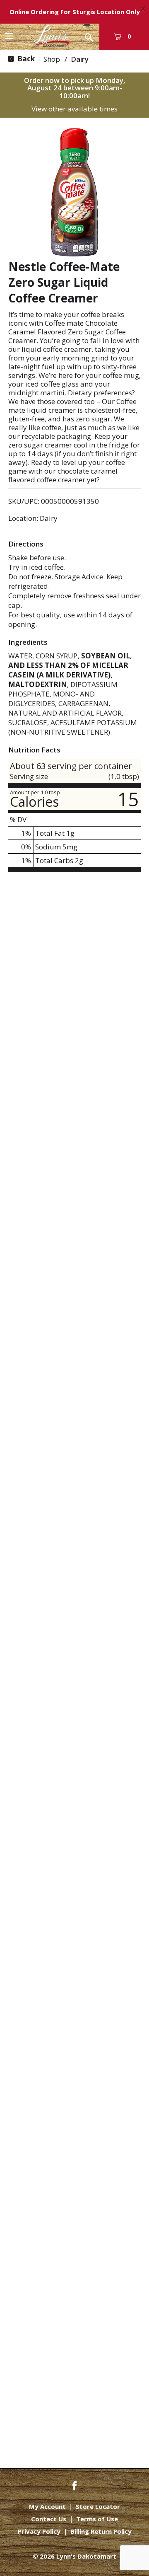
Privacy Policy (39, 2531)
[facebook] (74, 2485)
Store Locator (98, 2507)
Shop (52, 59)
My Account (47, 2507)
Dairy (80, 59)
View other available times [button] (74, 109)
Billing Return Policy (101, 2531)
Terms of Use (97, 2519)
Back (25, 59)
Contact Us (49, 2519)
